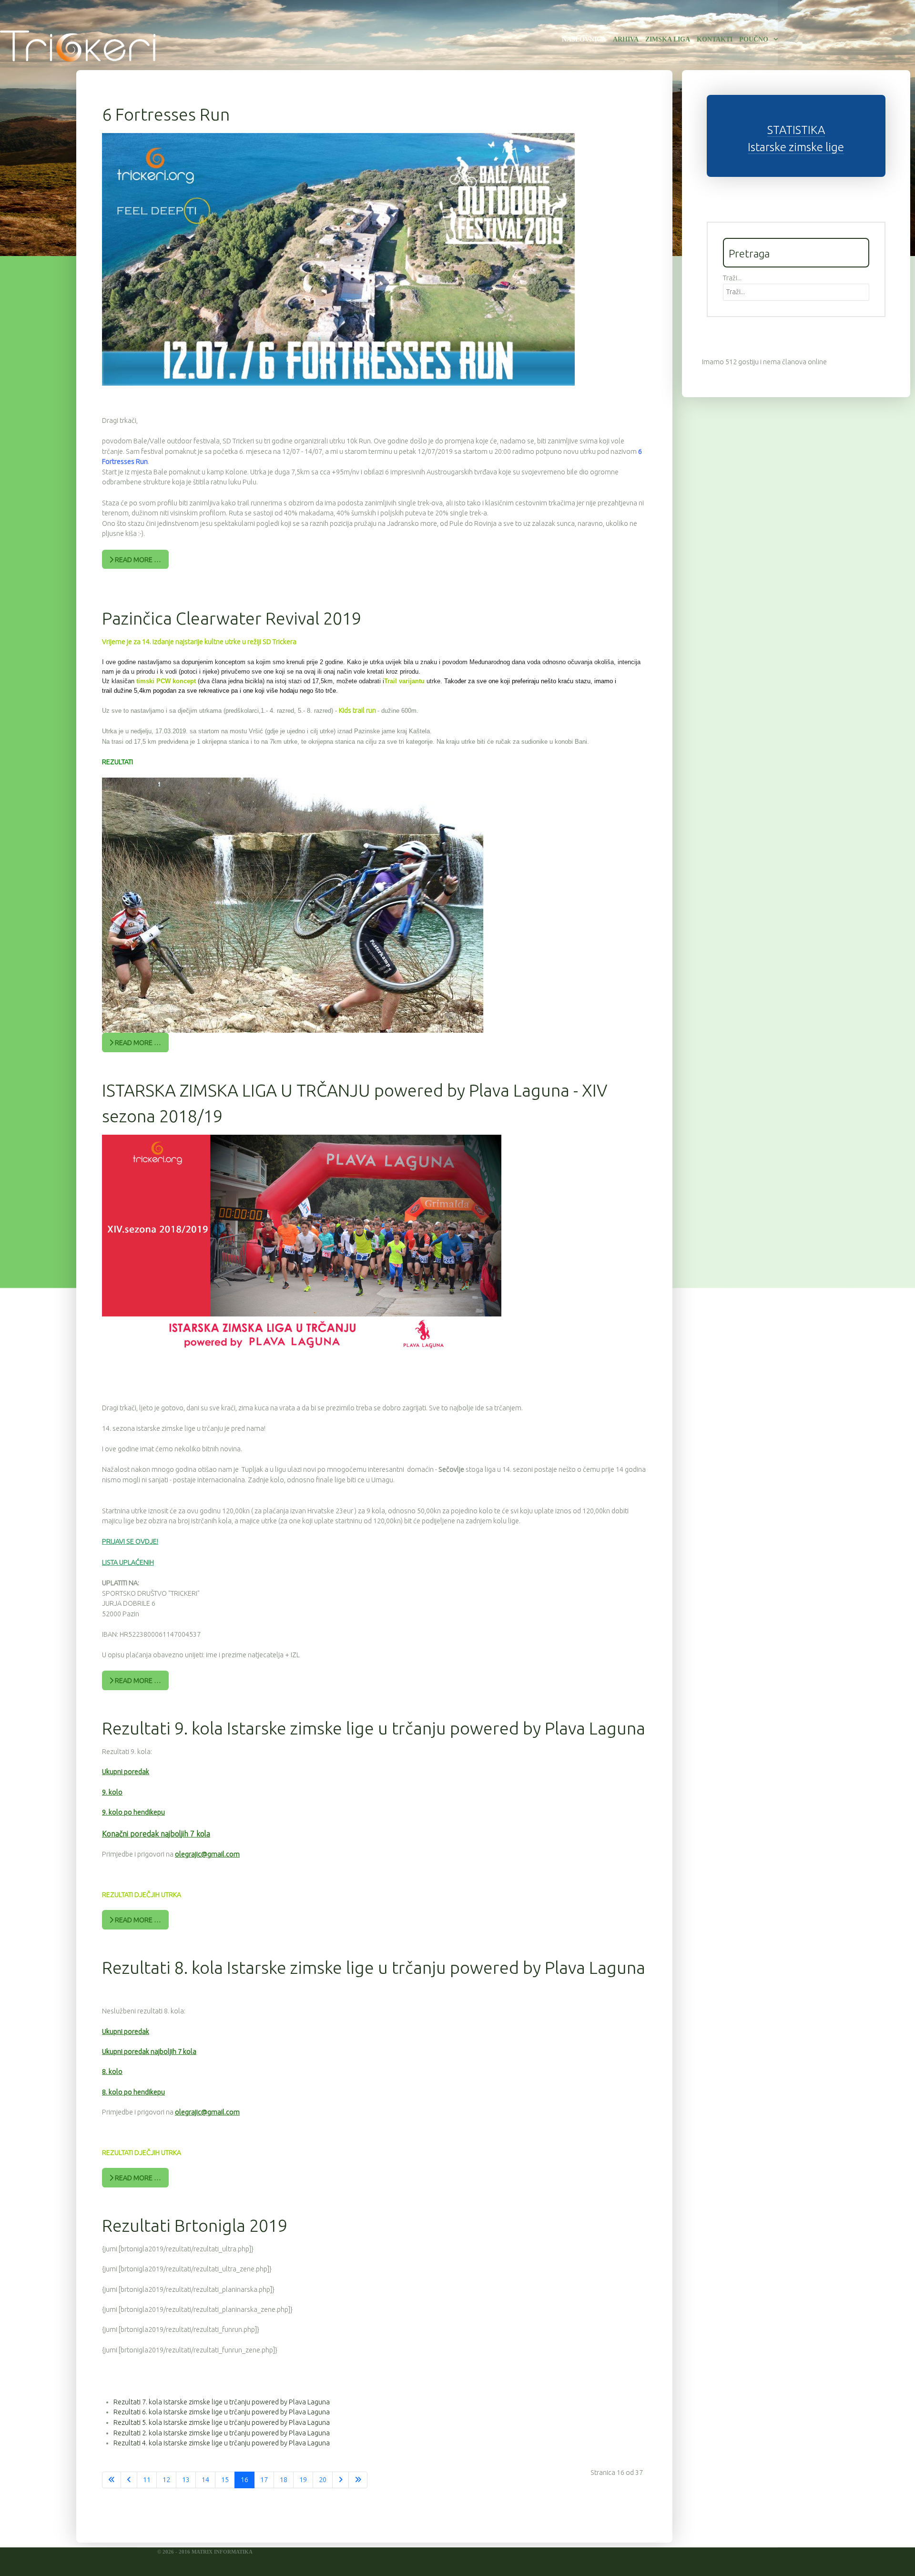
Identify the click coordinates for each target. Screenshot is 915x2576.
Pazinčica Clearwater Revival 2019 (232, 618)
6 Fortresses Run (166, 114)
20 (323, 2480)
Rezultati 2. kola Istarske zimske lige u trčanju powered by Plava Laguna (222, 2433)
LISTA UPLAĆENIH (128, 1562)
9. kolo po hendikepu (133, 1812)
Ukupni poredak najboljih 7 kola (149, 2052)
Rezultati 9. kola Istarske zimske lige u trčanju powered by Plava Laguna (374, 1728)
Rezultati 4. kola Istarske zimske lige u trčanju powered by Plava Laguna (222, 2443)
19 (303, 2480)
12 (166, 2480)
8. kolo (112, 2072)
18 (284, 2480)
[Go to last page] (358, 2480)
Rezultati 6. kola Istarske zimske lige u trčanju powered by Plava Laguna (222, 2412)
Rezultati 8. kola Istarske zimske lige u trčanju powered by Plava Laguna (374, 1967)
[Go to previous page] (129, 2480)
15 (225, 2480)
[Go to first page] (112, 2480)
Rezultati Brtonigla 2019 (195, 2225)
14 (205, 2480)
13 (186, 2480)
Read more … (137, 560)
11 (147, 2480)
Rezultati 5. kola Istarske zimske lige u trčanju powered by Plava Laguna (222, 2422)
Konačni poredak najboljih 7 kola (156, 1834)
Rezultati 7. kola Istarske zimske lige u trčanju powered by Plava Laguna (222, 2402)
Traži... (732, 278)
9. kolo (112, 1792)
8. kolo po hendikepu (133, 2092)
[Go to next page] (341, 2480)
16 (244, 2480)
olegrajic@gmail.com (207, 1854)
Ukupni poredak (126, 1772)
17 (264, 2480)
